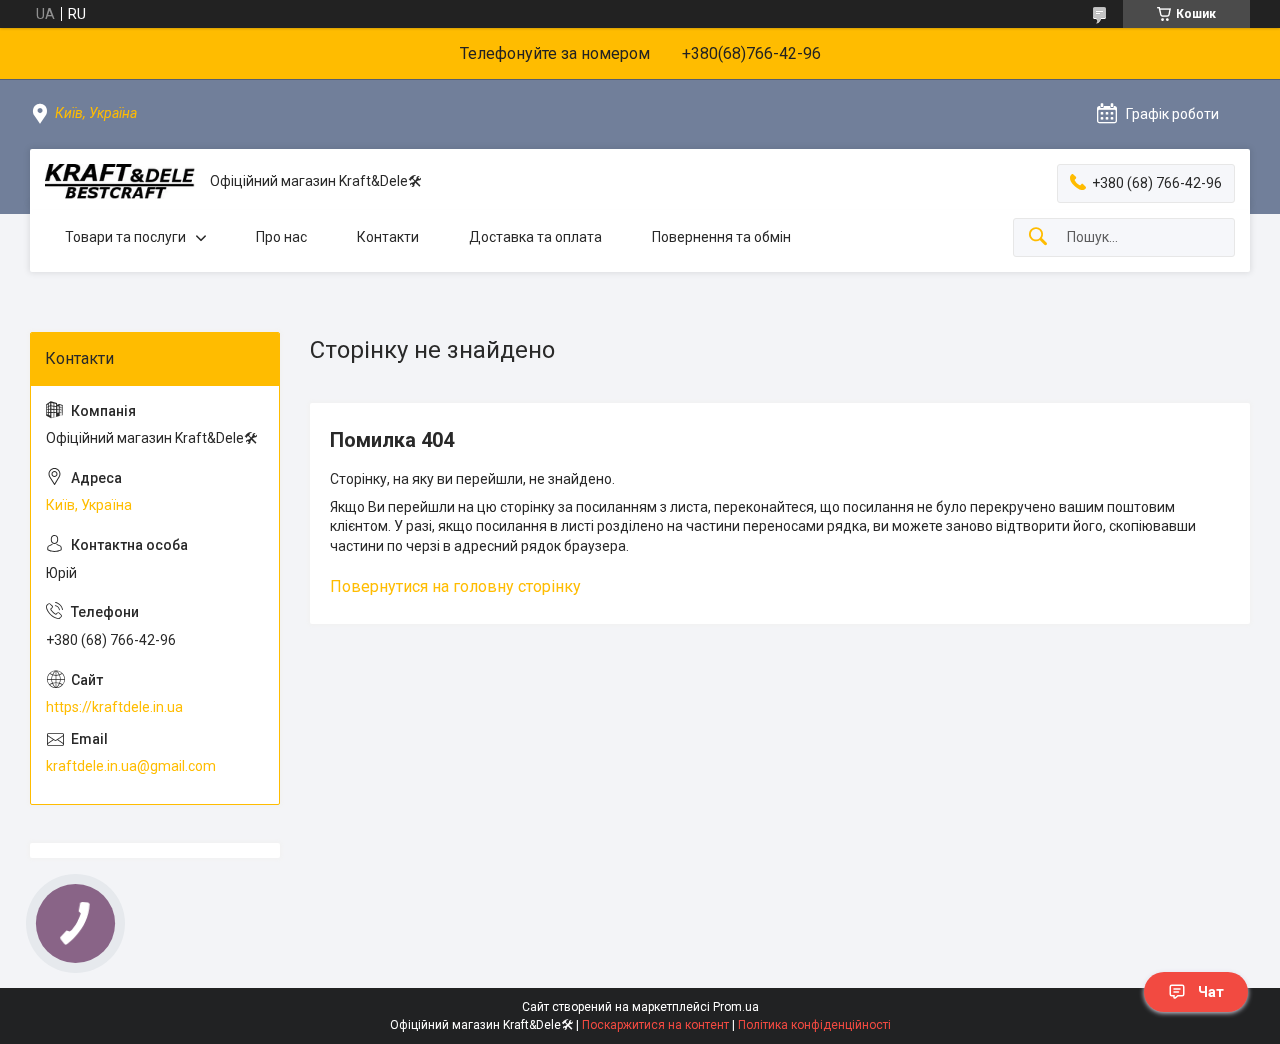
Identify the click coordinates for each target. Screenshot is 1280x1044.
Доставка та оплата (535, 237)
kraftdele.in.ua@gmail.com (131, 766)
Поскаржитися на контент (655, 1025)
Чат (1211, 992)
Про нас (281, 237)
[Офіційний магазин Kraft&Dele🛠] (120, 181)
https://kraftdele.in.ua (114, 707)
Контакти (388, 237)
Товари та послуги (125, 237)
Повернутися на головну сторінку (455, 586)
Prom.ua (736, 1007)
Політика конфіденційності (814, 1025)
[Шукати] (1038, 237)
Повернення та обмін (721, 237)
